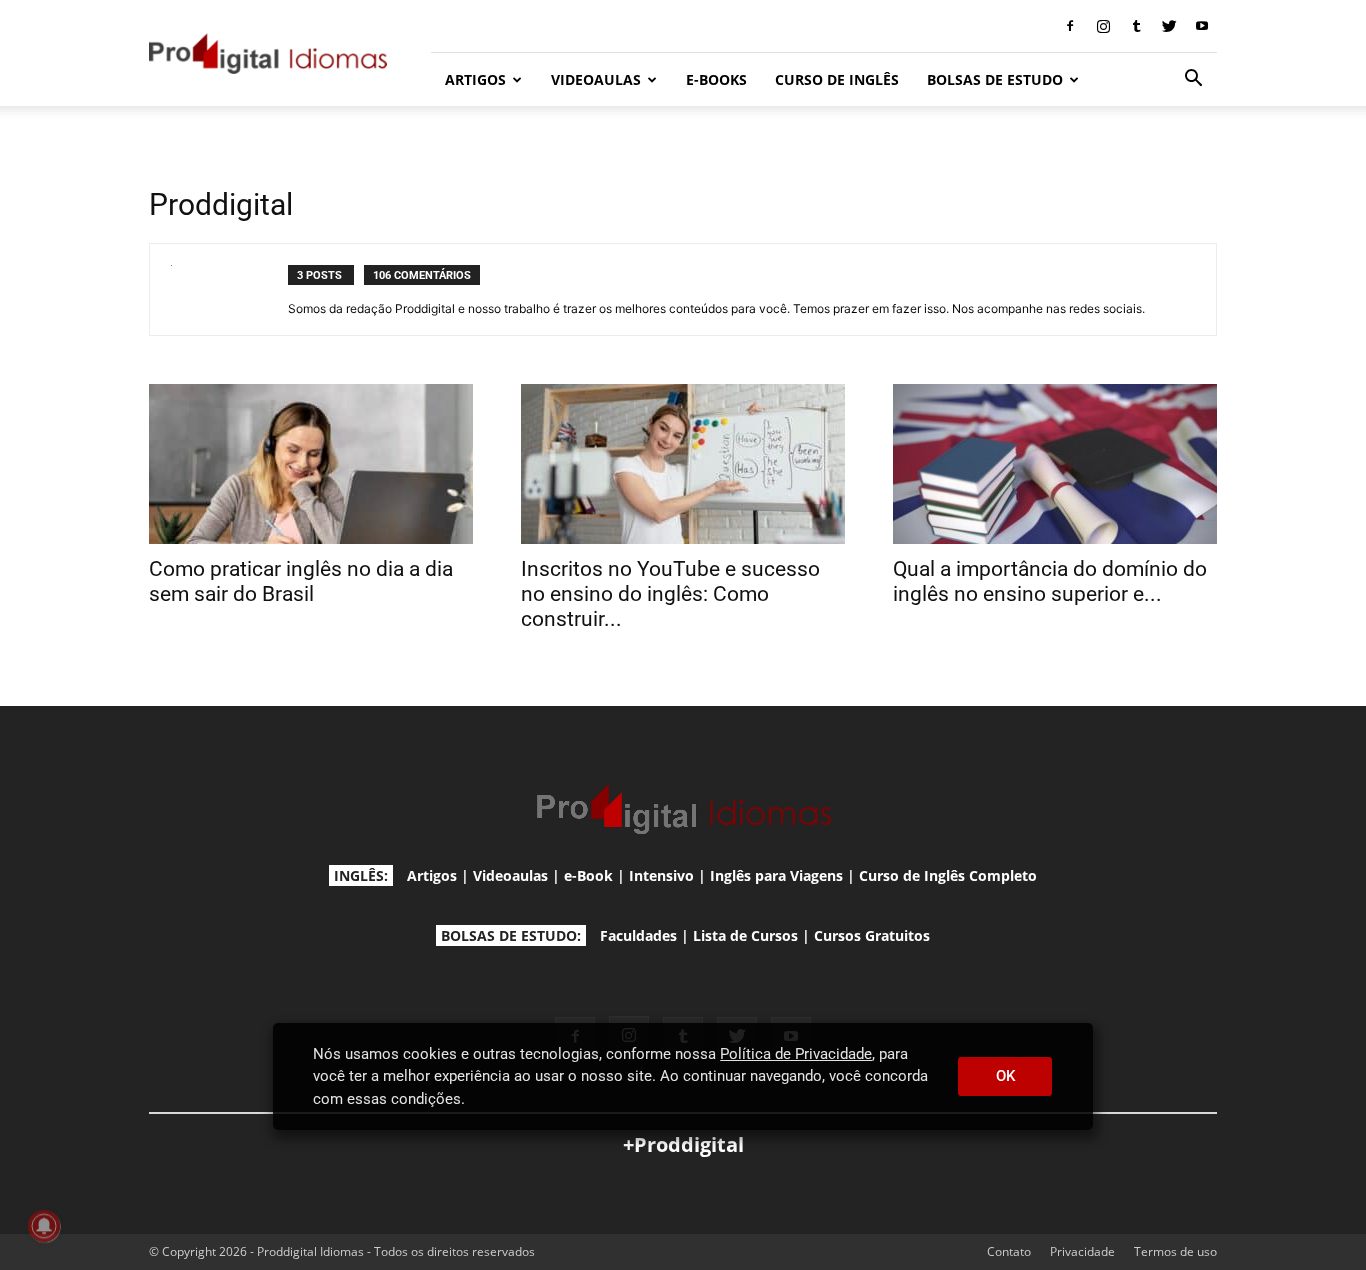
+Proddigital (683, 1144)
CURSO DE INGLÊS (837, 79)
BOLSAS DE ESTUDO (995, 79)
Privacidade (1082, 1251)
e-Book (588, 875)
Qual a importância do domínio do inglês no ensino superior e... (1050, 581)
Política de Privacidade (796, 1054)
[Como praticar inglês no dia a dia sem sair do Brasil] (311, 464)
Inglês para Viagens (776, 875)
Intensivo (661, 875)
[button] (1193, 80)
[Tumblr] (1136, 26)
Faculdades (638, 935)
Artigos (432, 875)
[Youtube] (1202, 26)
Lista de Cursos (745, 935)
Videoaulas (510, 875)
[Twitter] (1169, 26)
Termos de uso (1175, 1251)
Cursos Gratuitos (872, 935)
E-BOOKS (716, 79)
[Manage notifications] (44, 1226)
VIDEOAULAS (596, 79)
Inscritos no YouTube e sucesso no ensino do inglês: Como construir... (670, 594)
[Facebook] (1070, 26)
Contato (1009, 1251)
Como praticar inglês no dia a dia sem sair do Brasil (301, 581)
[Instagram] (1103, 26)
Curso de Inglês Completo (948, 875)
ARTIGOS (475, 79)
